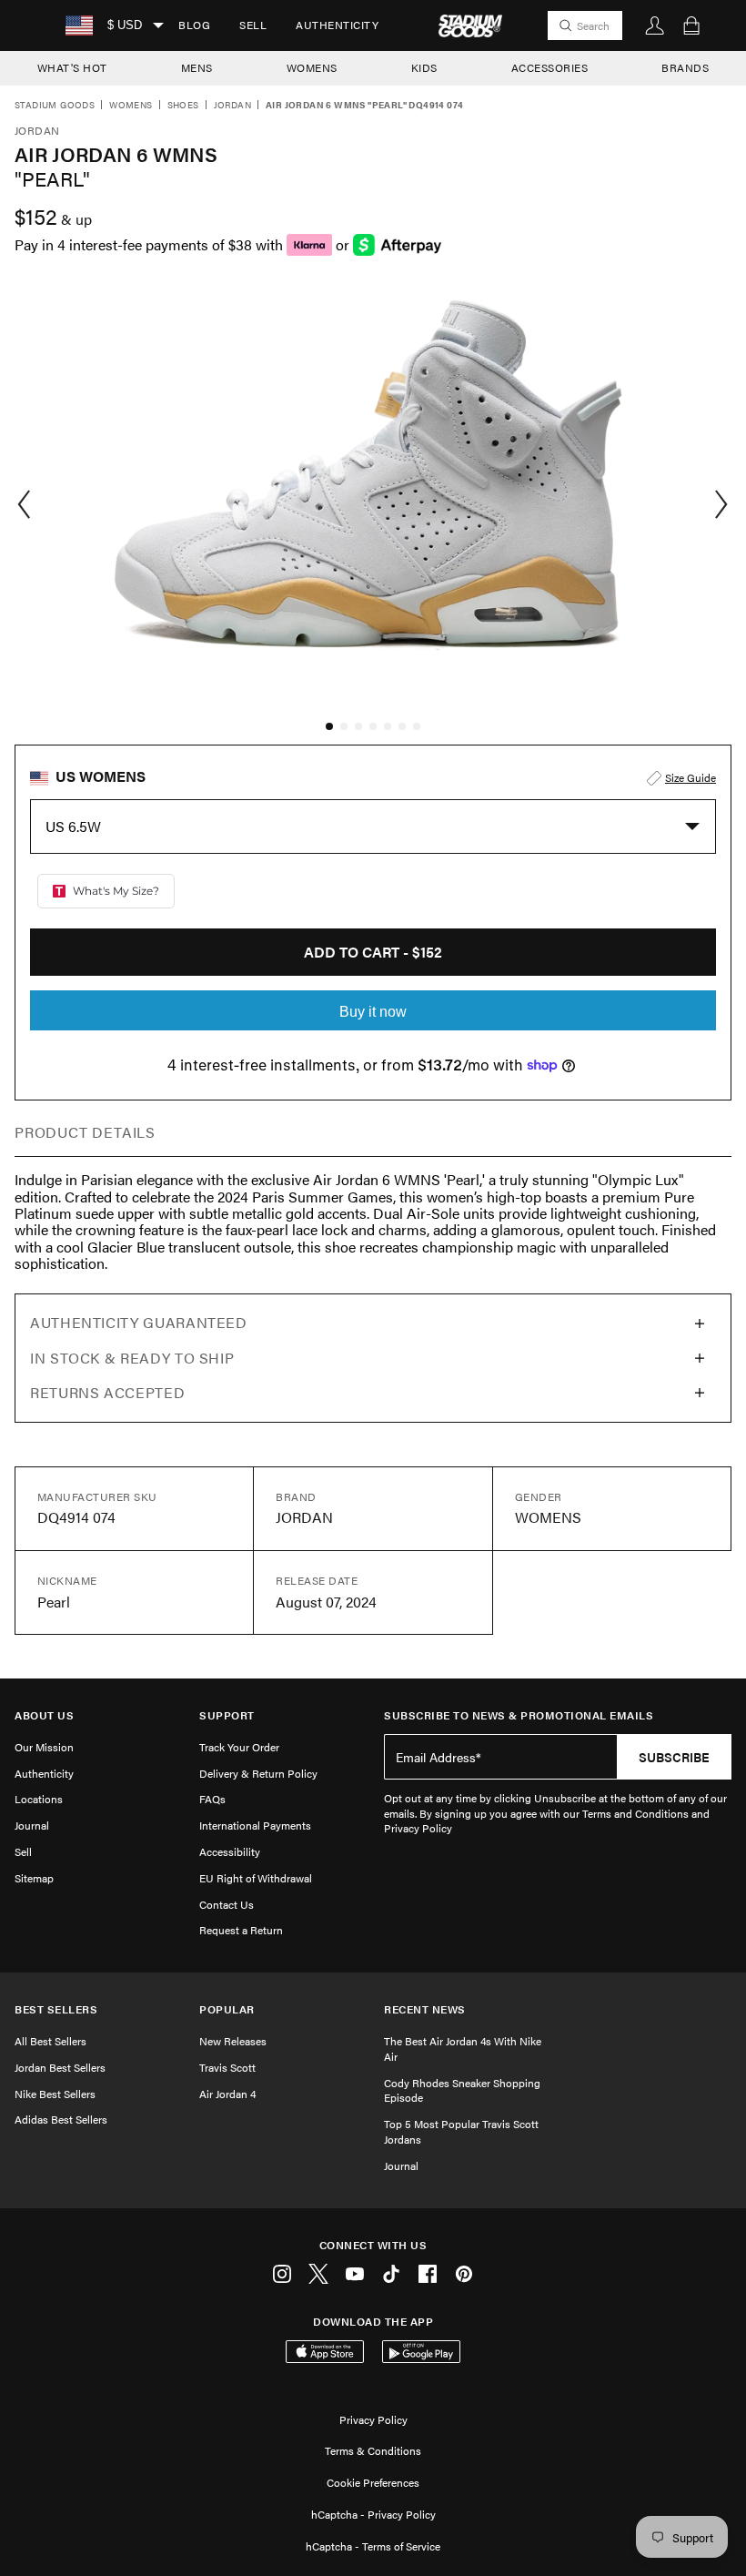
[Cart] (691, 25)
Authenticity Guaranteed (139, 1322)
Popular (227, 2009)
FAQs (212, 1799)
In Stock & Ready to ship (132, 1358)
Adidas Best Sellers (61, 2119)
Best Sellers (56, 2009)
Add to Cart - (373, 952)
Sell (253, 25)
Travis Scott (227, 2067)
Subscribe (674, 1757)
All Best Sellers (50, 2041)
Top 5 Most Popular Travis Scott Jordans (461, 2131)
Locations (39, 1799)
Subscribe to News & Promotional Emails (519, 1715)
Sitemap (34, 1878)
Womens (131, 106)
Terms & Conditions (373, 2450)
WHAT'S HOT (72, 67)
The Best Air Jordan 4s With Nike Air (463, 2049)
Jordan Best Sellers (60, 2067)
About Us (44, 1715)
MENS (197, 67)
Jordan (232, 106)
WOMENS (312, 67)
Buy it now (373, 1012)
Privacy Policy (373, 2419)
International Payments (255, 1825)
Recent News (425, 2009)
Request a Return (241, 1930)
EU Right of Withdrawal (256, 1878)
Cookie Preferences (373, 2482)
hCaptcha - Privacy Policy (373, 2514)
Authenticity (337, 25)
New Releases (233, 2041)
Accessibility (230, 1851)
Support (227, 1715)
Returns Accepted (107, 1392)
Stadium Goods (55, 106)
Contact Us (227, 1904)
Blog (194, 25)
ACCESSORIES (550, 67)
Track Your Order (239, 1747)
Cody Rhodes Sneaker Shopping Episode (462, 2090)
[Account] (655, 25)
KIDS (424, 67)
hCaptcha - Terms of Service (373, 2546)
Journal (32, 1825)
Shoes (183, 106)
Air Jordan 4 (227, 2094)
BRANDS (685, 67)
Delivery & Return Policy (258, 1773)
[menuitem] (194, 25)
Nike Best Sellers (55, 2094)
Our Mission (44, 1747)
